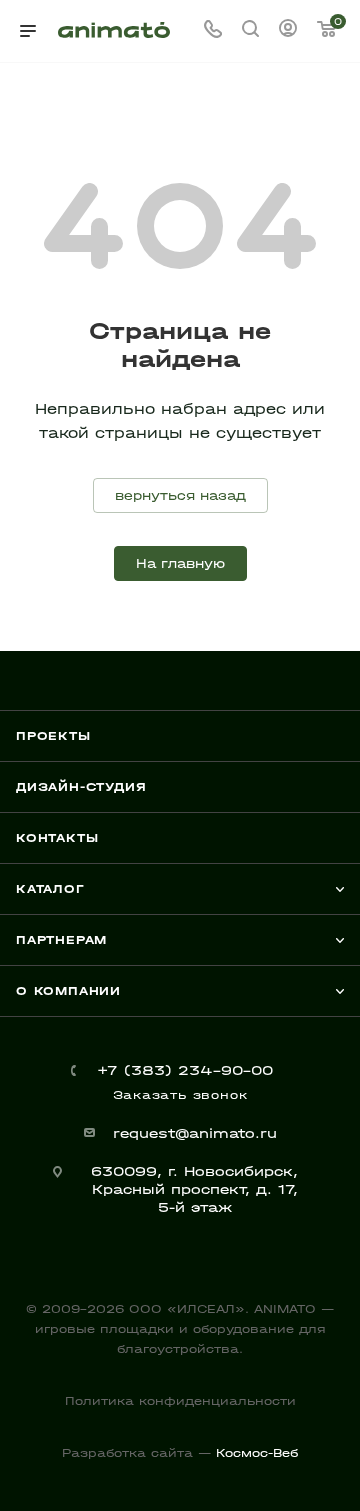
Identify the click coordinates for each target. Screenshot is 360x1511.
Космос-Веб (257, 1453)
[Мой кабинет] (288, 31)
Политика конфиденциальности (180, 1401)
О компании (68, 991)
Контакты (57, 838)
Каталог (50, 889)
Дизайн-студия (81, 787)
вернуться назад (180, 495)
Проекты (53, 736)
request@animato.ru (195, 1133)
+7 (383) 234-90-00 (185, 1070)
